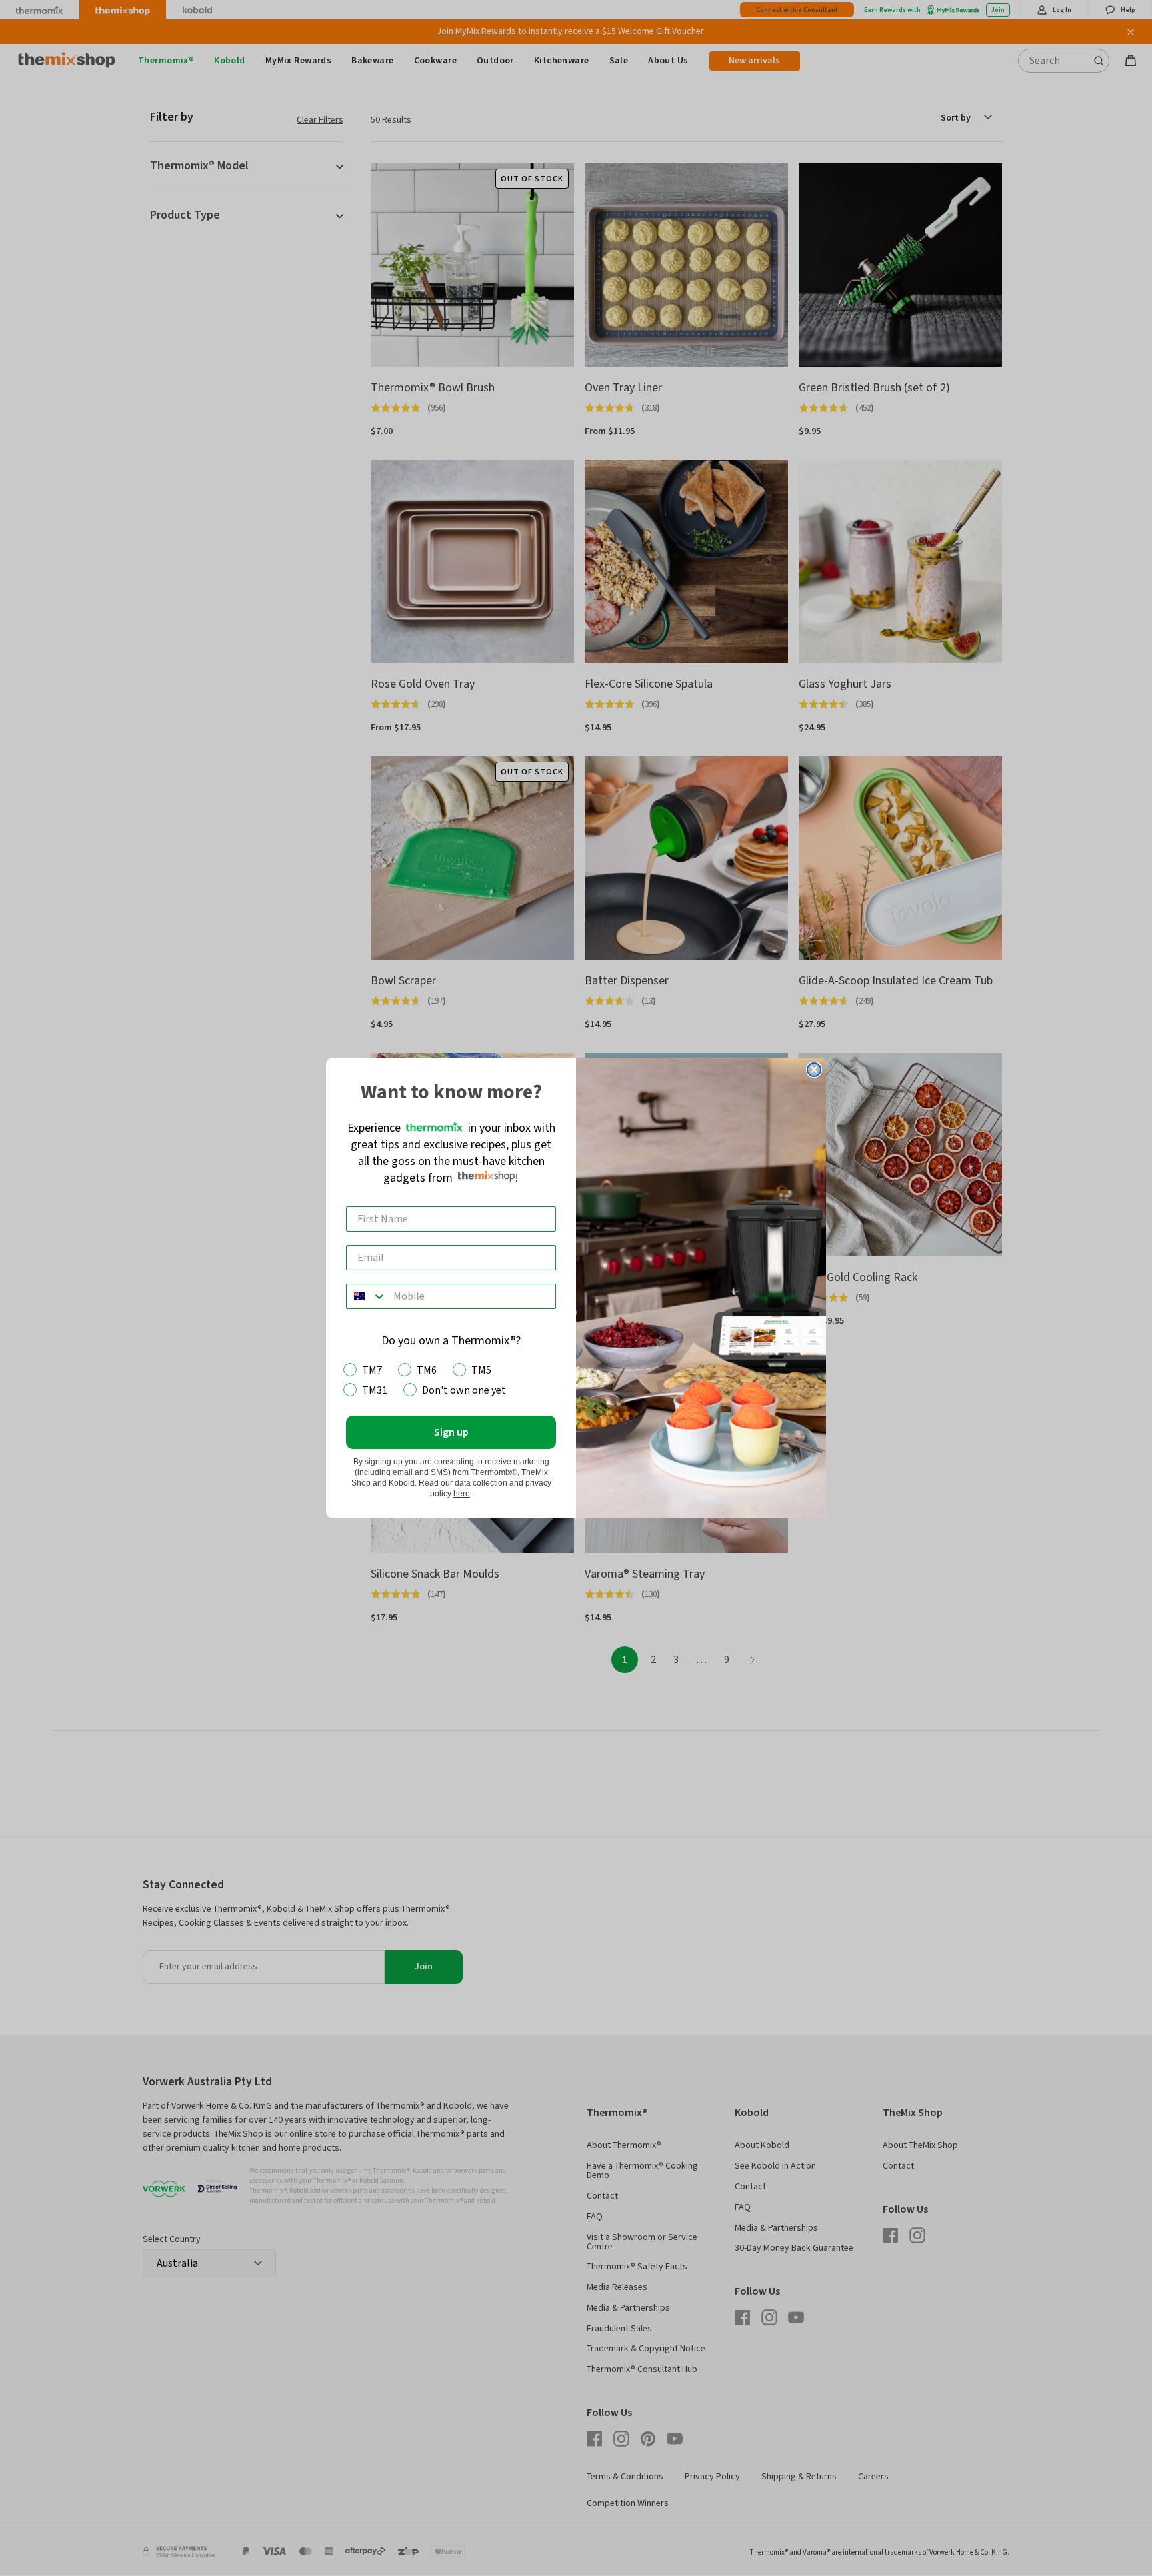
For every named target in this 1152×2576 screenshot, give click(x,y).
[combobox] (367, 1296)
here (462, 1494)
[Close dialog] (814, 1070)
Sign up (451, 1432)
